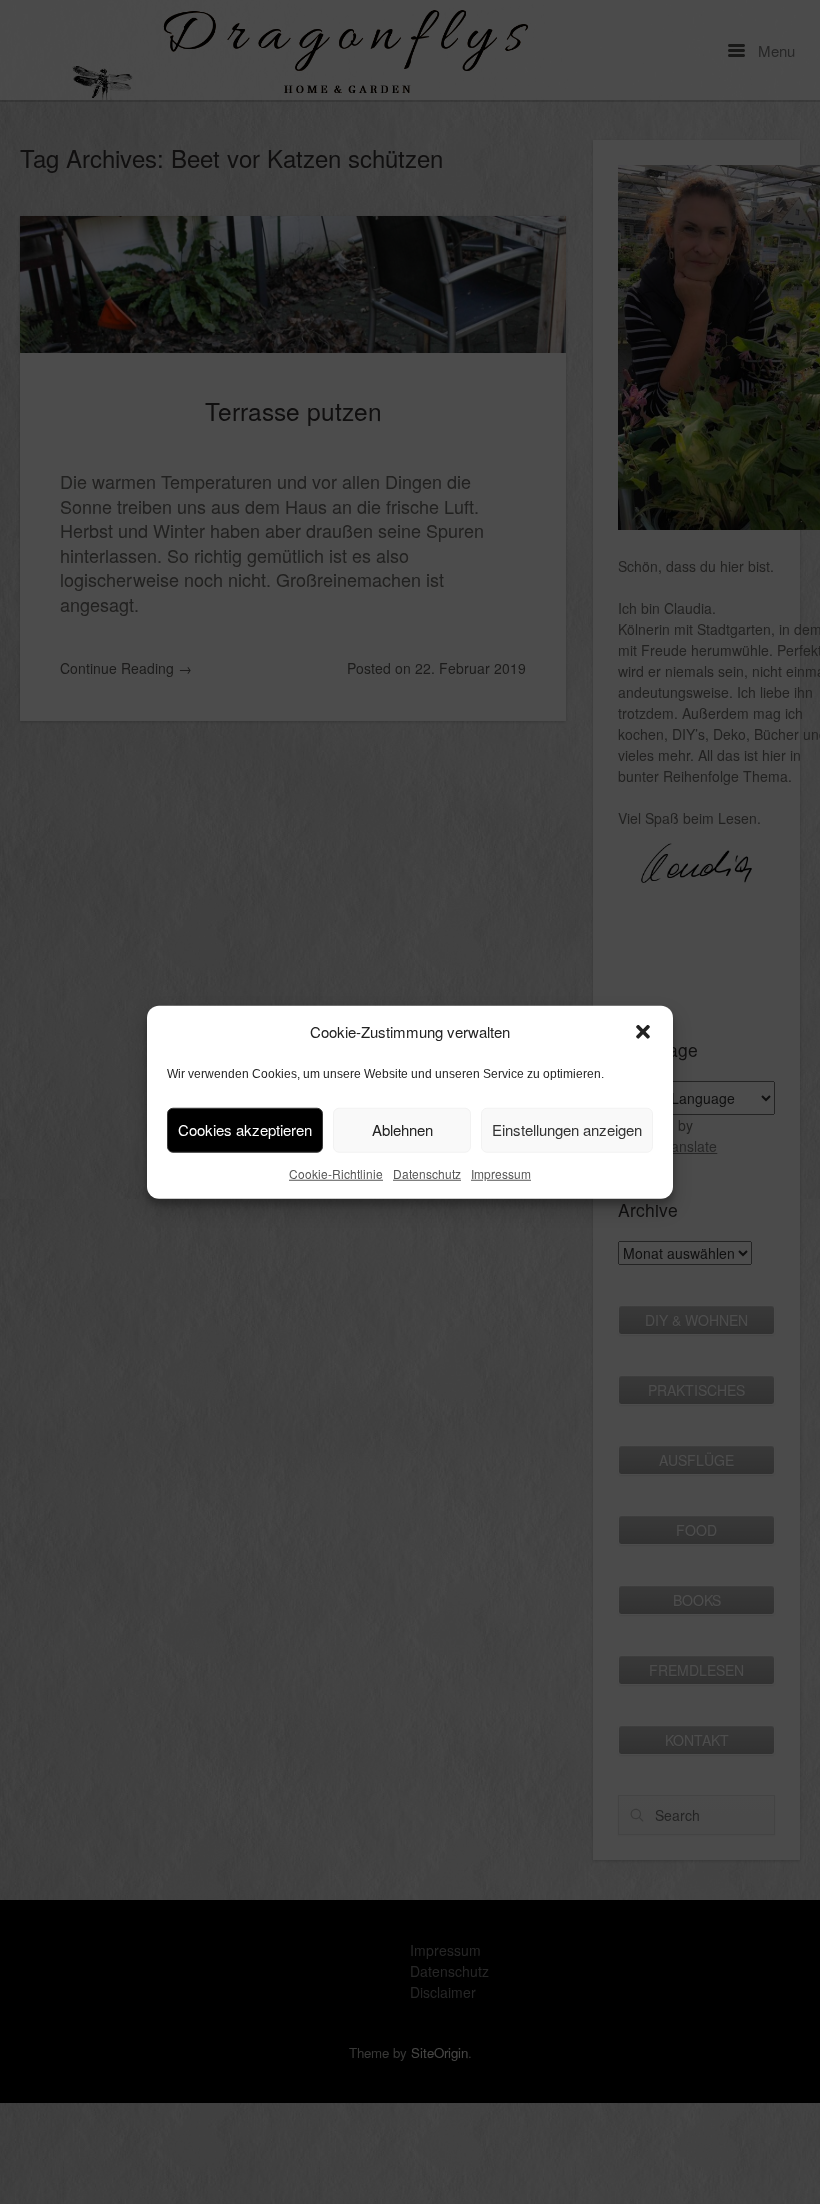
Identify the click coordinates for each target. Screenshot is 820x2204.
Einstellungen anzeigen (567, 1129)
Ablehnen (402, 1129)
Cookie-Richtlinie (336, 1172)
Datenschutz (427, 1172)
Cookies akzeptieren (245, 1129)
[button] (643, 1032)
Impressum (501, 1172)
